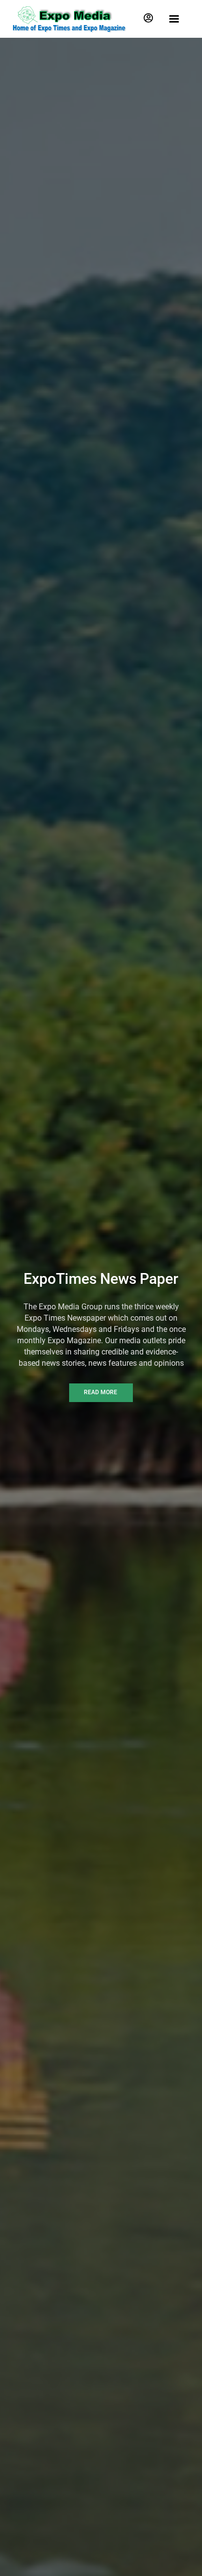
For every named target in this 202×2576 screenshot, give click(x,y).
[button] (148, 18)
